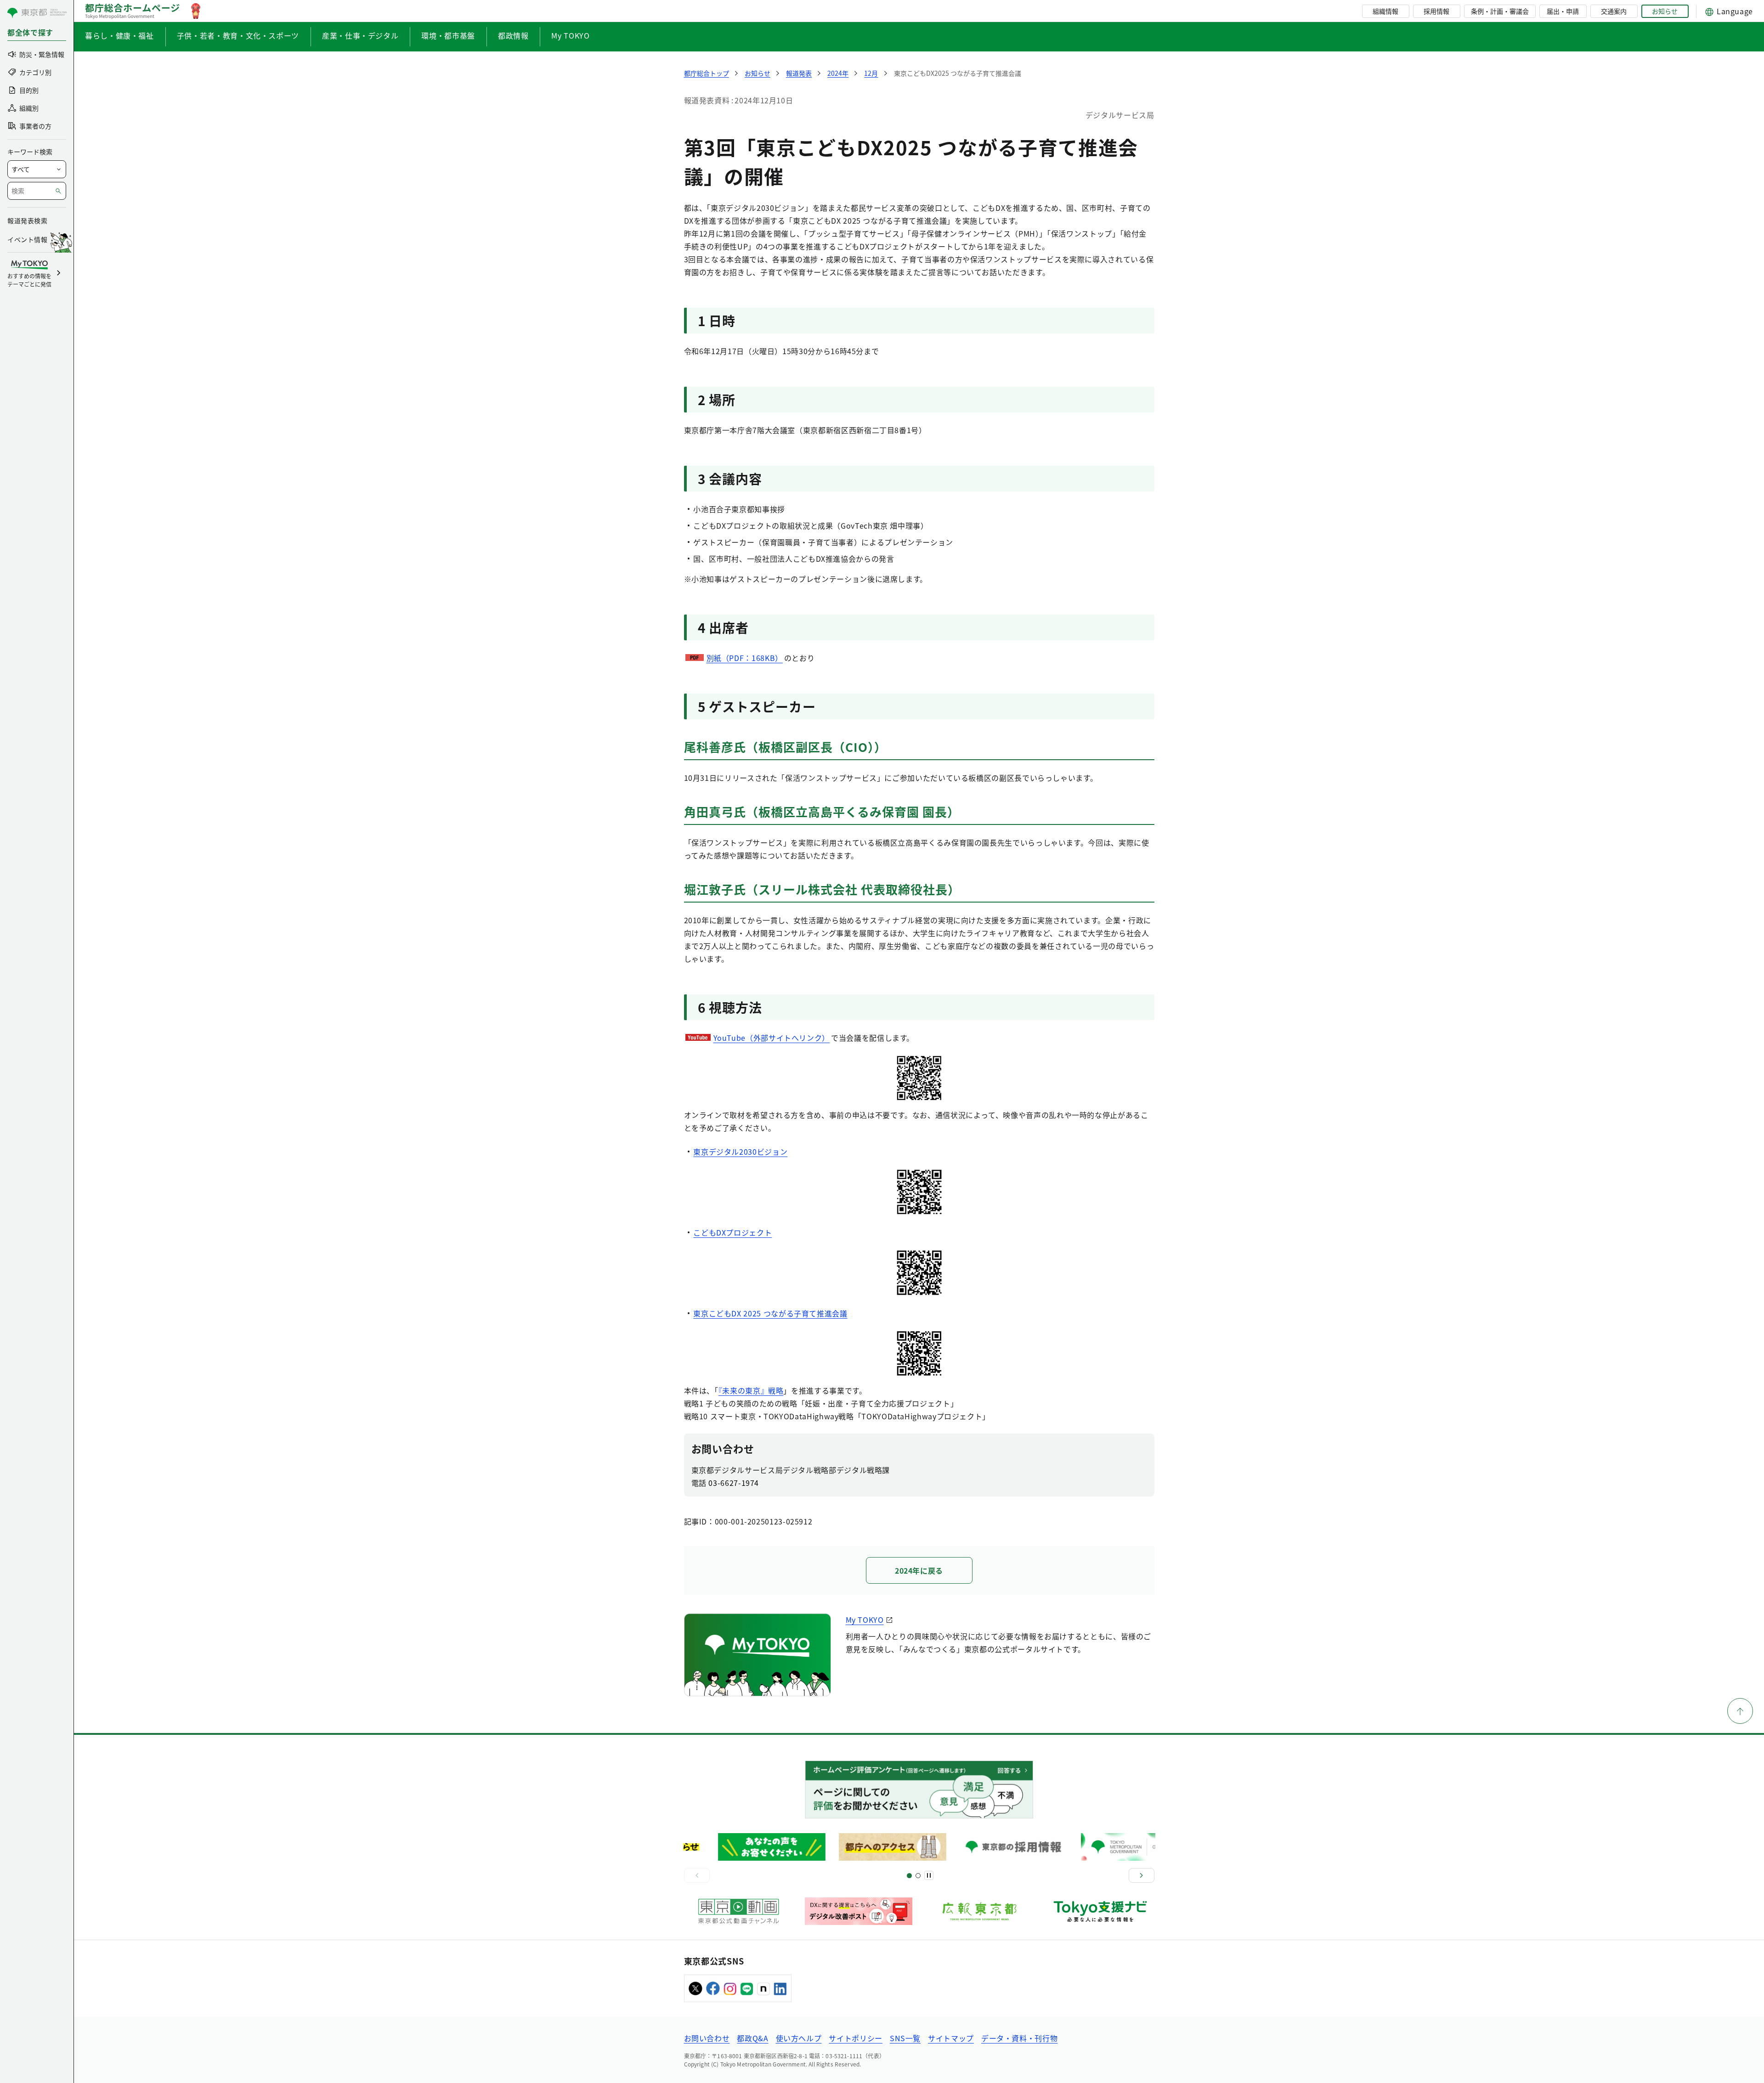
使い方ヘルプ (799, 2038)
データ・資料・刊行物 (1019, 2038)
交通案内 (1614, 11)
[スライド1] (909, 1876)
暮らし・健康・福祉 (119, 35)
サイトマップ (951, 2038)
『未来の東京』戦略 (751, 1390)
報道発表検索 (27, 220)
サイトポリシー (855, 2038)
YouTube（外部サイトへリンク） (772, 1038)
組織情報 (1385, 11)
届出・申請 (1563, 11)
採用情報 (1436, 11)
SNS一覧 (905, 2038)
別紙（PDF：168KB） (745, 658)
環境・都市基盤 (448, 35)
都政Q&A (752, 2038)
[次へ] (1142, 1875)
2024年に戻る (919, 1570)
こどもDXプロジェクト (732, 1232)
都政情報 (513, 35)
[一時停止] (929, 1875)
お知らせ (1665, 11)
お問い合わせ (707, 2038)
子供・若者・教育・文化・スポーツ (238, 35)
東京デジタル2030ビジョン (740, 1152)
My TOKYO (570, 35)
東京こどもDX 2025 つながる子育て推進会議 (770, 1313)
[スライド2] (918, 1876)
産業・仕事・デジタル (360, 35)
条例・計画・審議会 (1500, 11)
